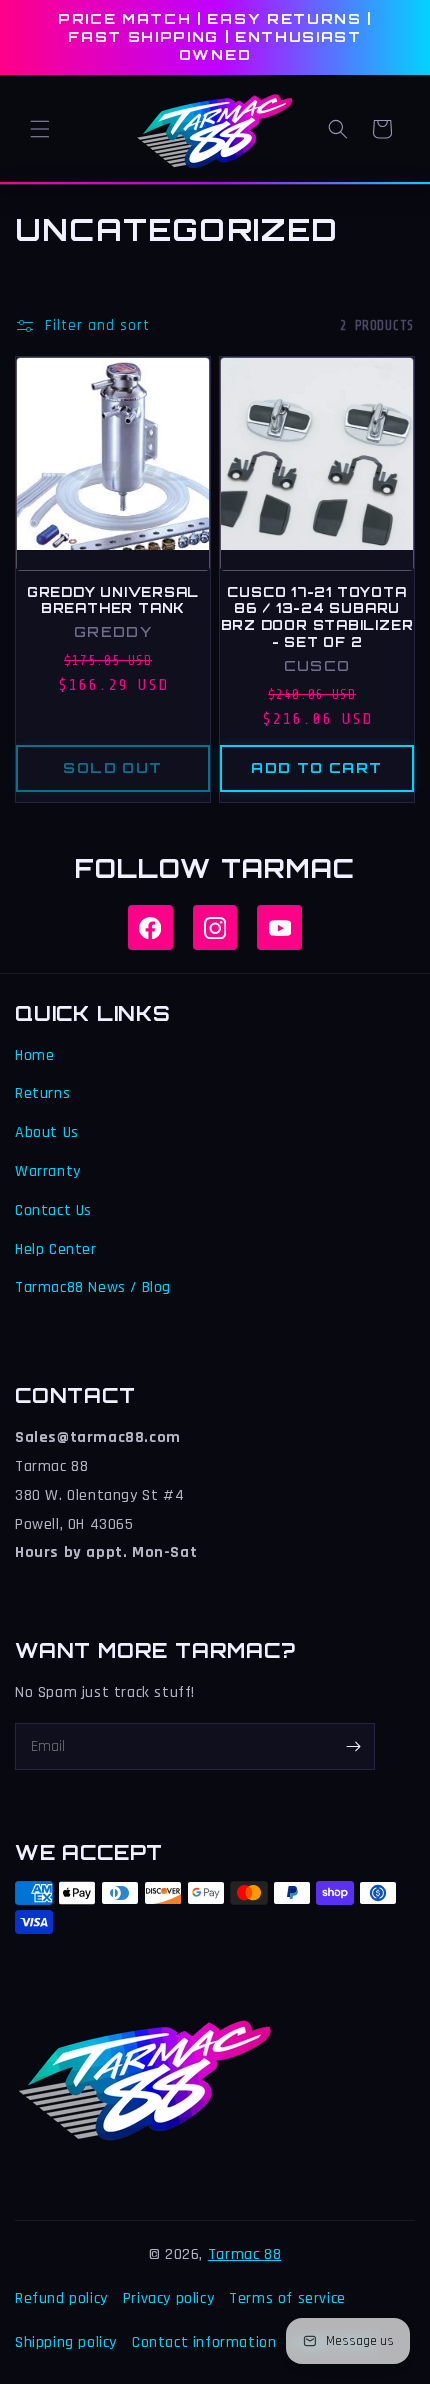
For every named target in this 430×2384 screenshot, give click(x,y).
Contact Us (53, 1210)
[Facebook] (150, 927)
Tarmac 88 (244, 2254)
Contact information (204, 2342)
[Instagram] (215, 927)
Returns (42, 1093)
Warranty (48, 1171)
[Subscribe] (353, 1746)
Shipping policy (66, 2342)
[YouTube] (279, 927)
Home (34, 1055)
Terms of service (287, 2298)
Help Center (56, 1249)
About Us (47, 1132)
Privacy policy (168, 2298)
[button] (40, 129)
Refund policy (61, 2298)
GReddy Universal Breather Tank (113, 600)
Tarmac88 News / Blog (93, 1287)
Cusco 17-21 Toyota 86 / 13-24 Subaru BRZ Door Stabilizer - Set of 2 (317, 617)
